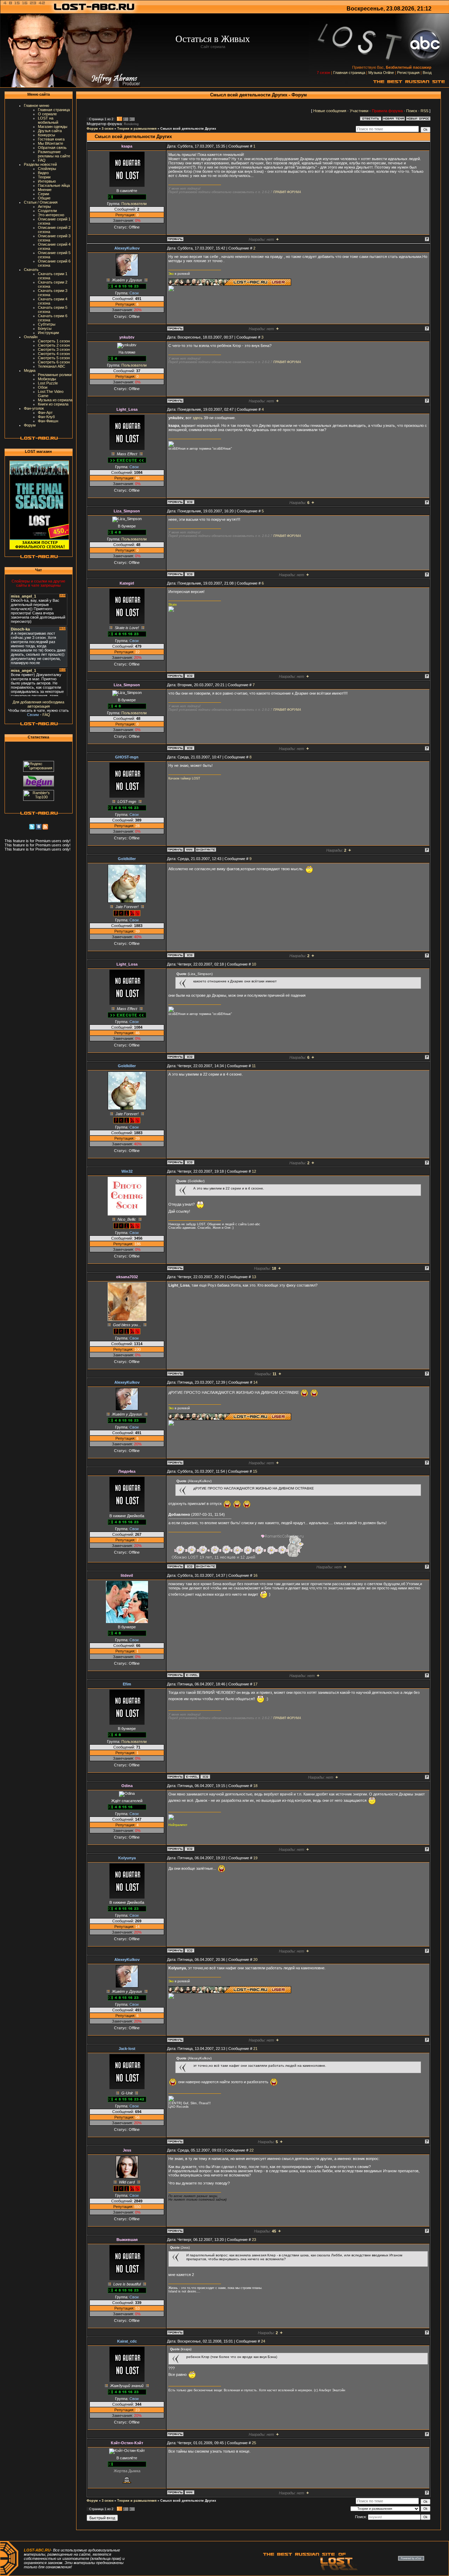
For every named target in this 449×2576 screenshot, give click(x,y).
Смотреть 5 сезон (54, 358)
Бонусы (45, 328)
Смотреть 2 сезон (54, 345)
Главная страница (349, 73)
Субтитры (47, 324)
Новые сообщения (330, 111)
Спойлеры (47, 169)
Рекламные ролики (55, 375)
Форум (30, 425)
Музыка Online (381, 73)
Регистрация (408, 73)
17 (255, 1684)
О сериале (47, 114)
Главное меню (36, 105)
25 (254, 2443)
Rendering (131, 124)
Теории (44, 177)
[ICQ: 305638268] (189, 1566)
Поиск (412, 111)
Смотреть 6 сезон (54, 362)
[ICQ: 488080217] (189, 676)
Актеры (44, 206)
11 (254, 1066)
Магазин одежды (53, 127)
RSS (424, 111)
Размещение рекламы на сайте (54, 154)
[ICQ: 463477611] (189, 955)
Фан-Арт (45, 413)
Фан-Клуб (46, 417)
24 (263, 2341)
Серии (43, 194)
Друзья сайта (50, 131)
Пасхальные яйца (54, 185)
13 (254, 1277)
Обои (43, 387)
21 (255, 2049)
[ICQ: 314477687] (189, 574)
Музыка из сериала (55, 400)
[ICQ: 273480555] (205, 1777)
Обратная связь (52, 148)
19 (255, 1858)
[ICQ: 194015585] (189, 502)
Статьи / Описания (41, 202)
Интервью (47, 181)
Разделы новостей (40, 164)
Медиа (30, 370)
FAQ (42, 160)
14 (255, 1382)
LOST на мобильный (48, 120)
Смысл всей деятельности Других (188, 129)
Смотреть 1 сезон (54, 341)
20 (255, 1960)
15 (255, 1471)
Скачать (31, 270)
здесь (198, 418)
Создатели (47, 211)
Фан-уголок (34, 408)
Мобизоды (47, 379)
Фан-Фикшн (48, 421)
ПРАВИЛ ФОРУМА (287, 192)
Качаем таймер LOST (184, 778)
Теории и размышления (137, 129)
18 (255, 1786)
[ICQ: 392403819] (189, 1950)
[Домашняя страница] (189, 850)
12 (254, 1171)
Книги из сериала (53, 404)
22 (252, 2150)
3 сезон (108, 129)
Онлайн (31, 337)
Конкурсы (46, 135)
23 (254, 2240)
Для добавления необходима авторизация (38, 704)
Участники (359, 111)
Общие (44, 198)
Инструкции (48, 333)
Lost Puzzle (48, 383)
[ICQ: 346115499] (189, 1849)
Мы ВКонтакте (51, 143)
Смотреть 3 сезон (54, 349)
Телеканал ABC (52, 366)
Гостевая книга (51, 139)
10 (254, 964)
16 (255, 1575)
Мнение (45, 190)
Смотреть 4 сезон (54, 354)
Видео (43, 173)
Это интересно (51, 215)
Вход (427, 73)
